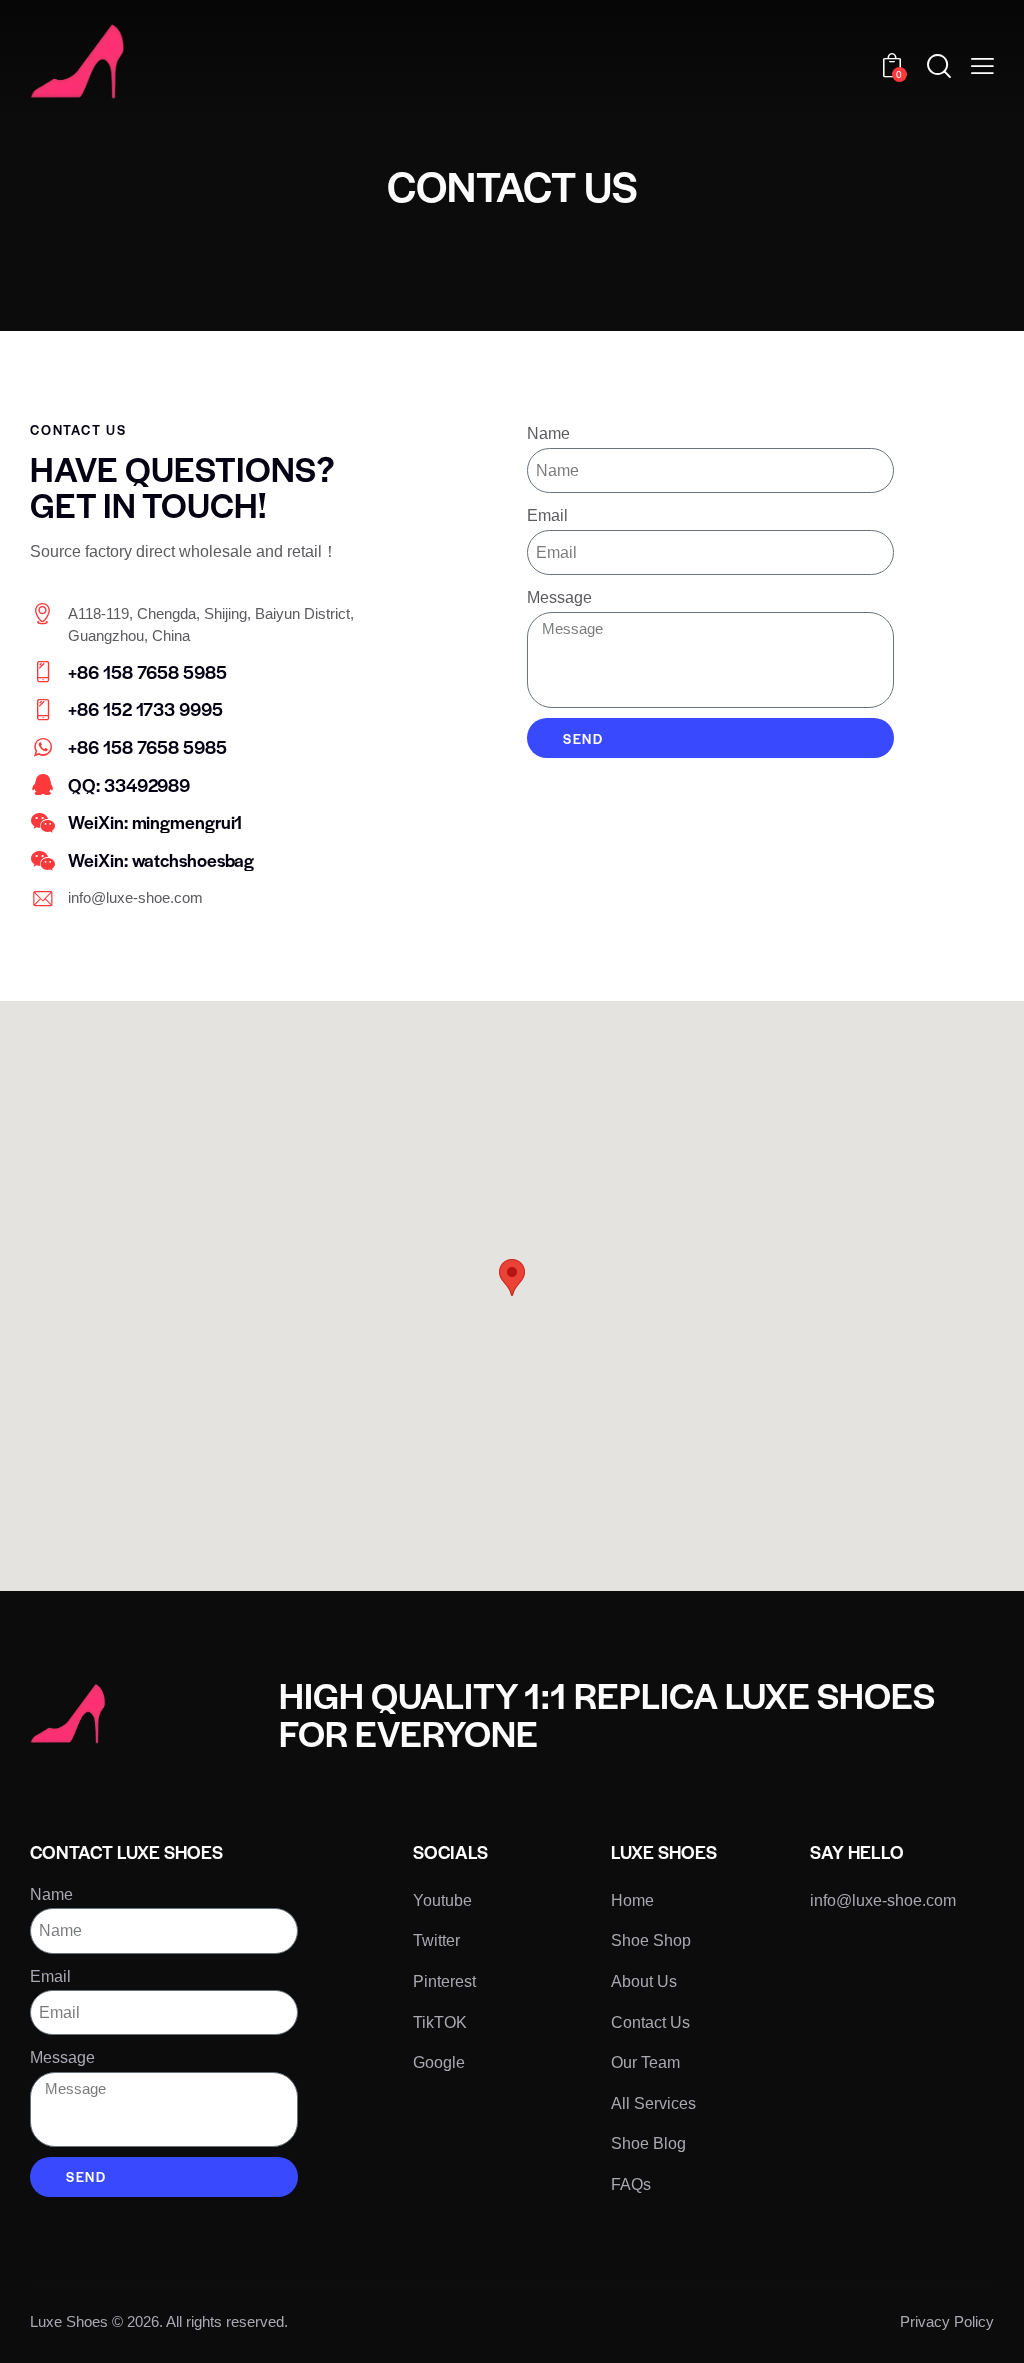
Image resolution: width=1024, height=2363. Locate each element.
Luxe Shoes (69, 2321)
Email (547, 515)
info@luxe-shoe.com (135, 897)
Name (548, 433)
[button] (982, 66)
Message (559, 597)
